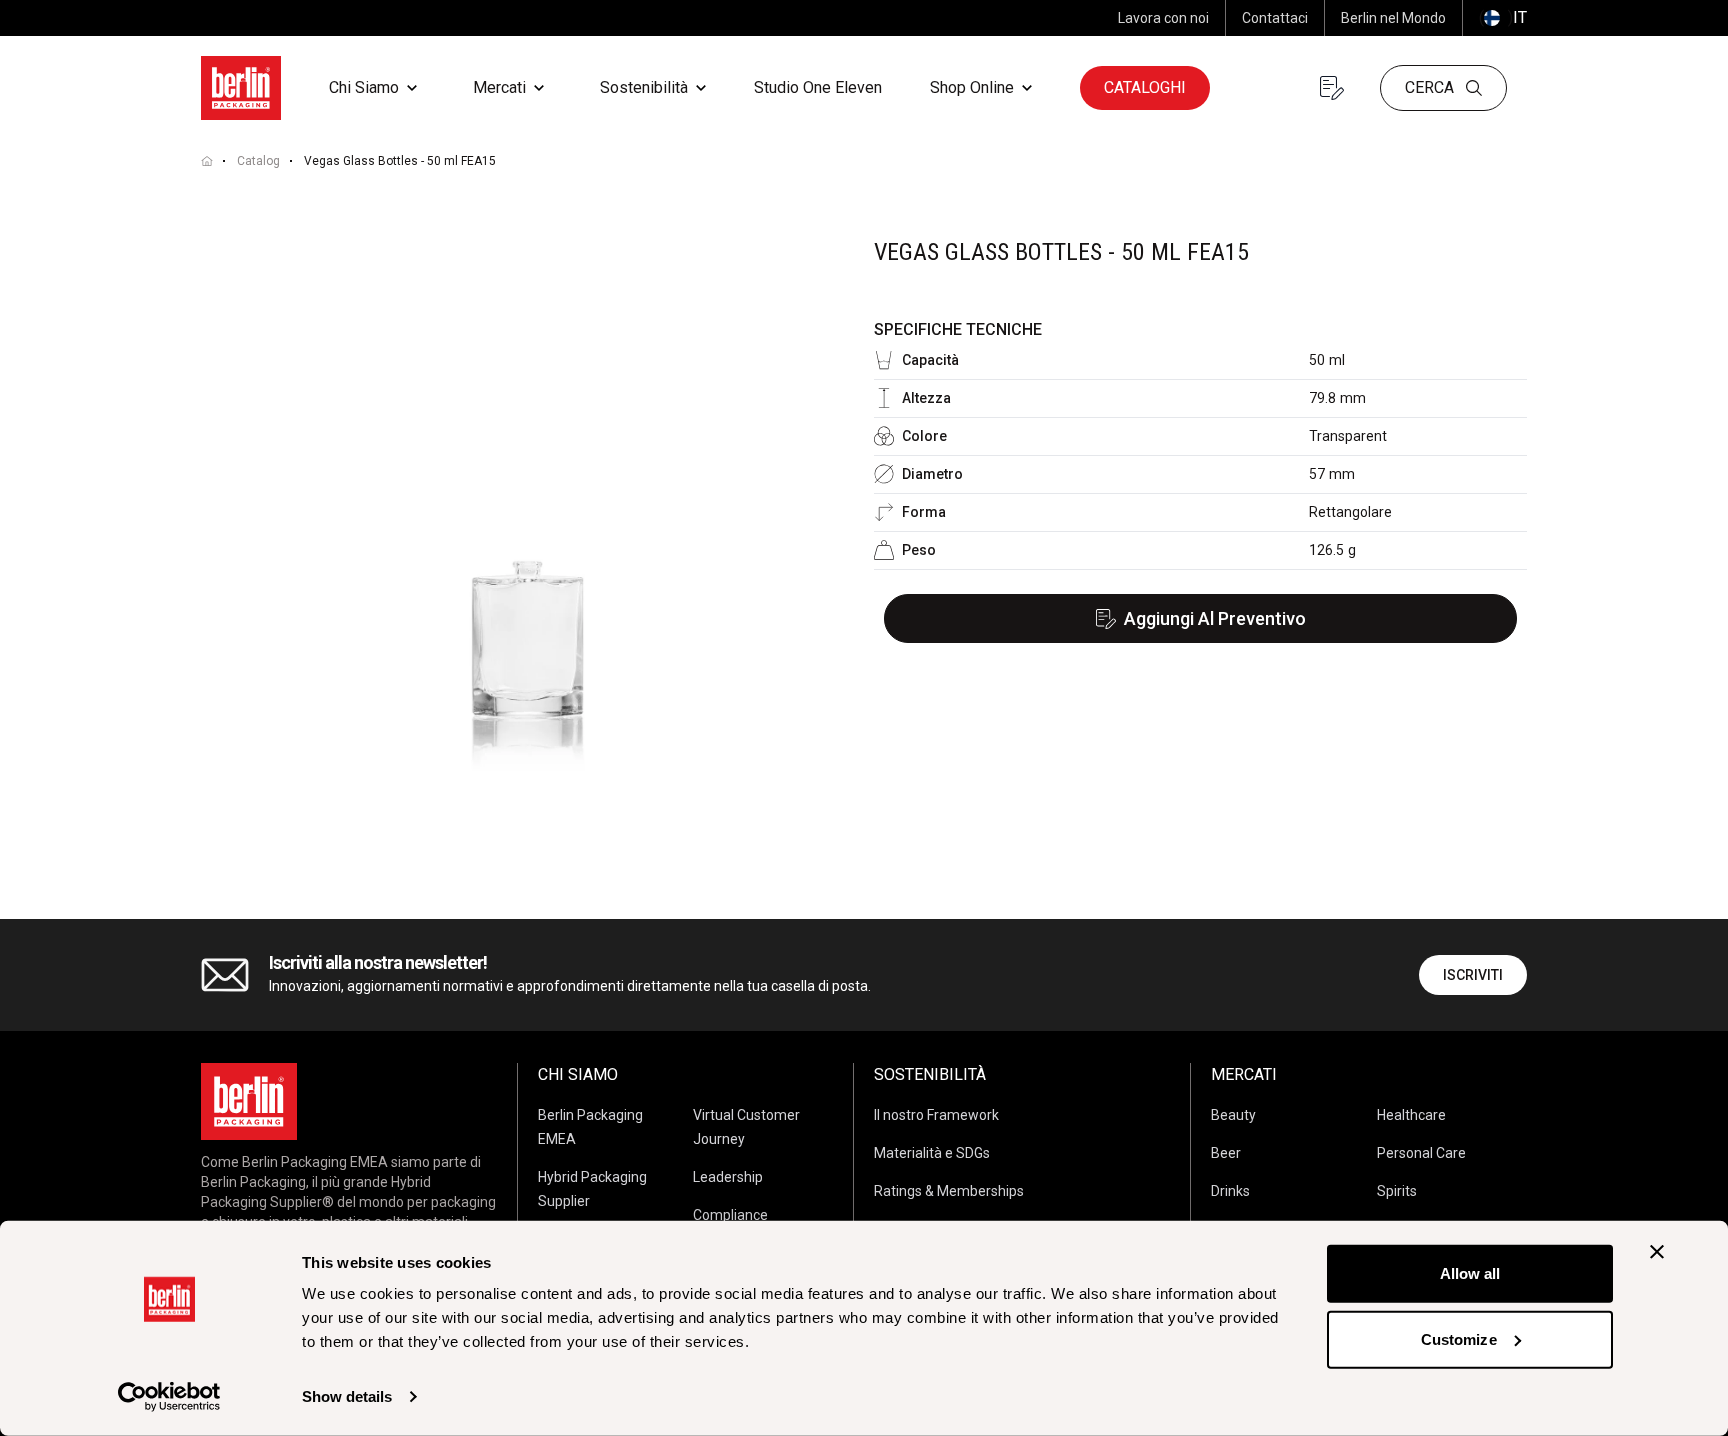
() (1503, 17)
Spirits (1397, 1191)
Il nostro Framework (936, 1115)
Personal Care (1421, 1153)
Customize (1459, 1338)
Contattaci (1275, 18)
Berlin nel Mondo (1393, 18)
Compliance (730, 1215)
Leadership (728, 1177)
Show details (347, 1396)
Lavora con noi (1163, 18)
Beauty (1233, 1115)
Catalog (258, 161)
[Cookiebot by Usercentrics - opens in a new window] (169, 1397)
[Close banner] (1657, 1252)
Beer (1226, 1153)
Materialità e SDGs (932, 1153)
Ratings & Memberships (949, 1191)
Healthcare (1411, 1115)
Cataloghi (1145, 87)
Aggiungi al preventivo (1215, 618)
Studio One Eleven (818, 87)
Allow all (1470, 1273)
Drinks (1230, 1191)
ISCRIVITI (1473, 975)
